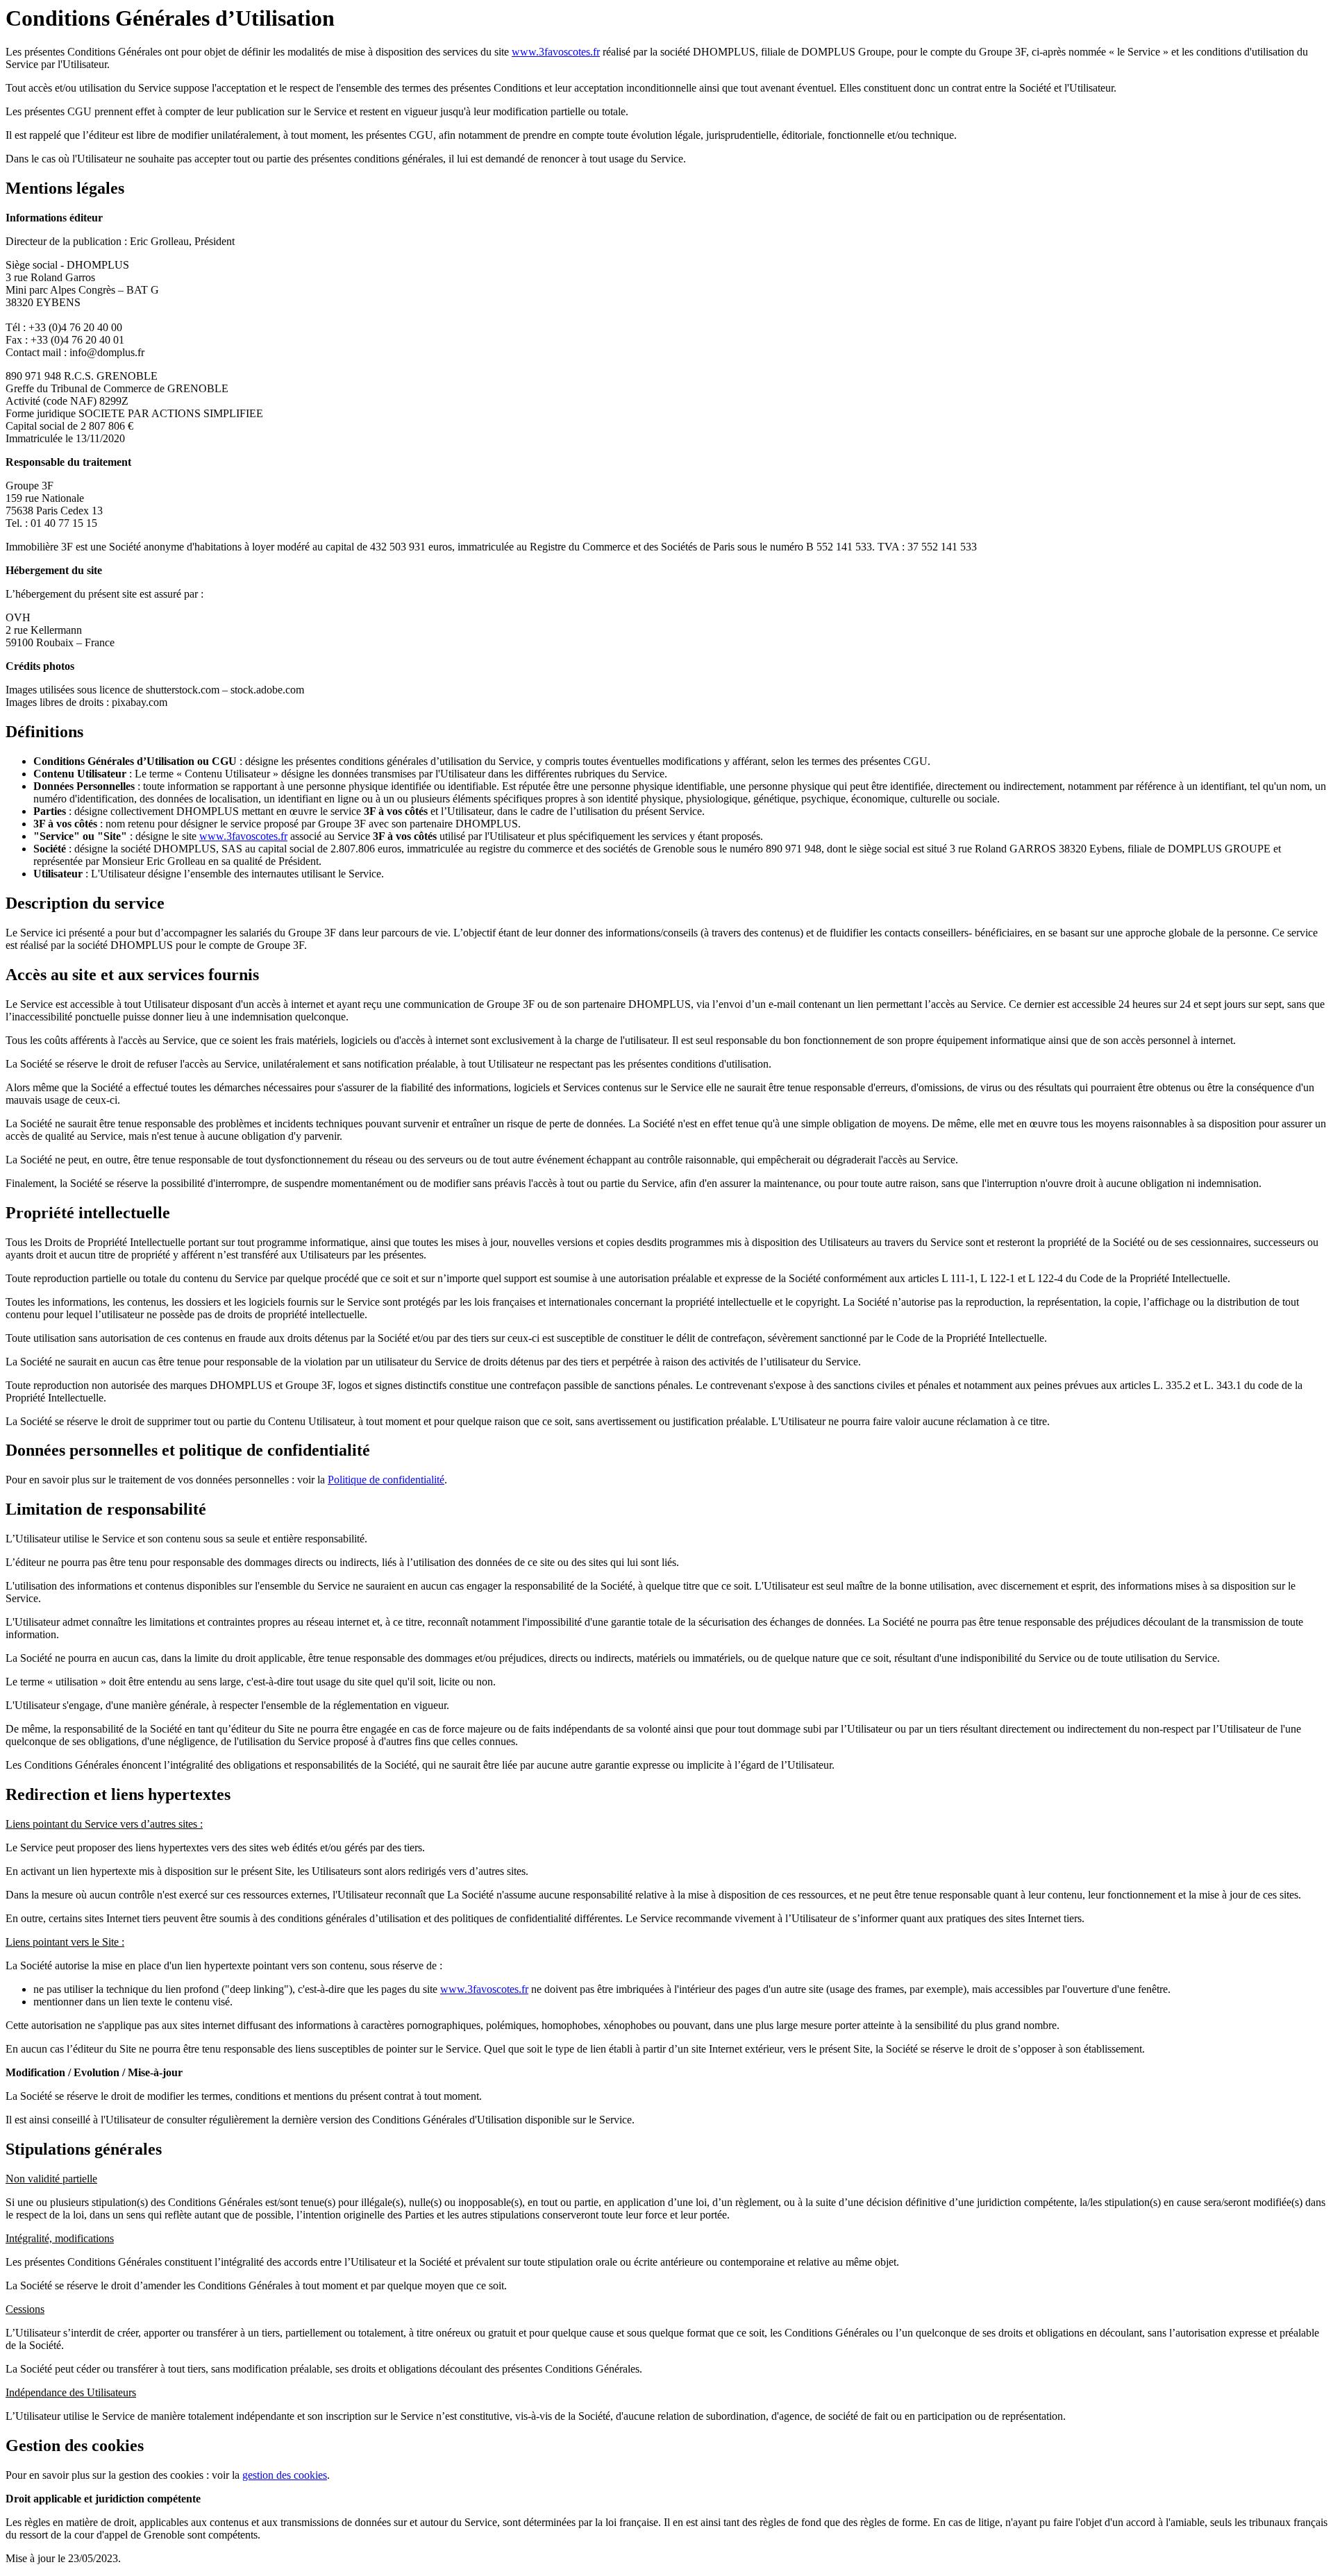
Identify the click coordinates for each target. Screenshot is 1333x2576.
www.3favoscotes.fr (556, 52)
